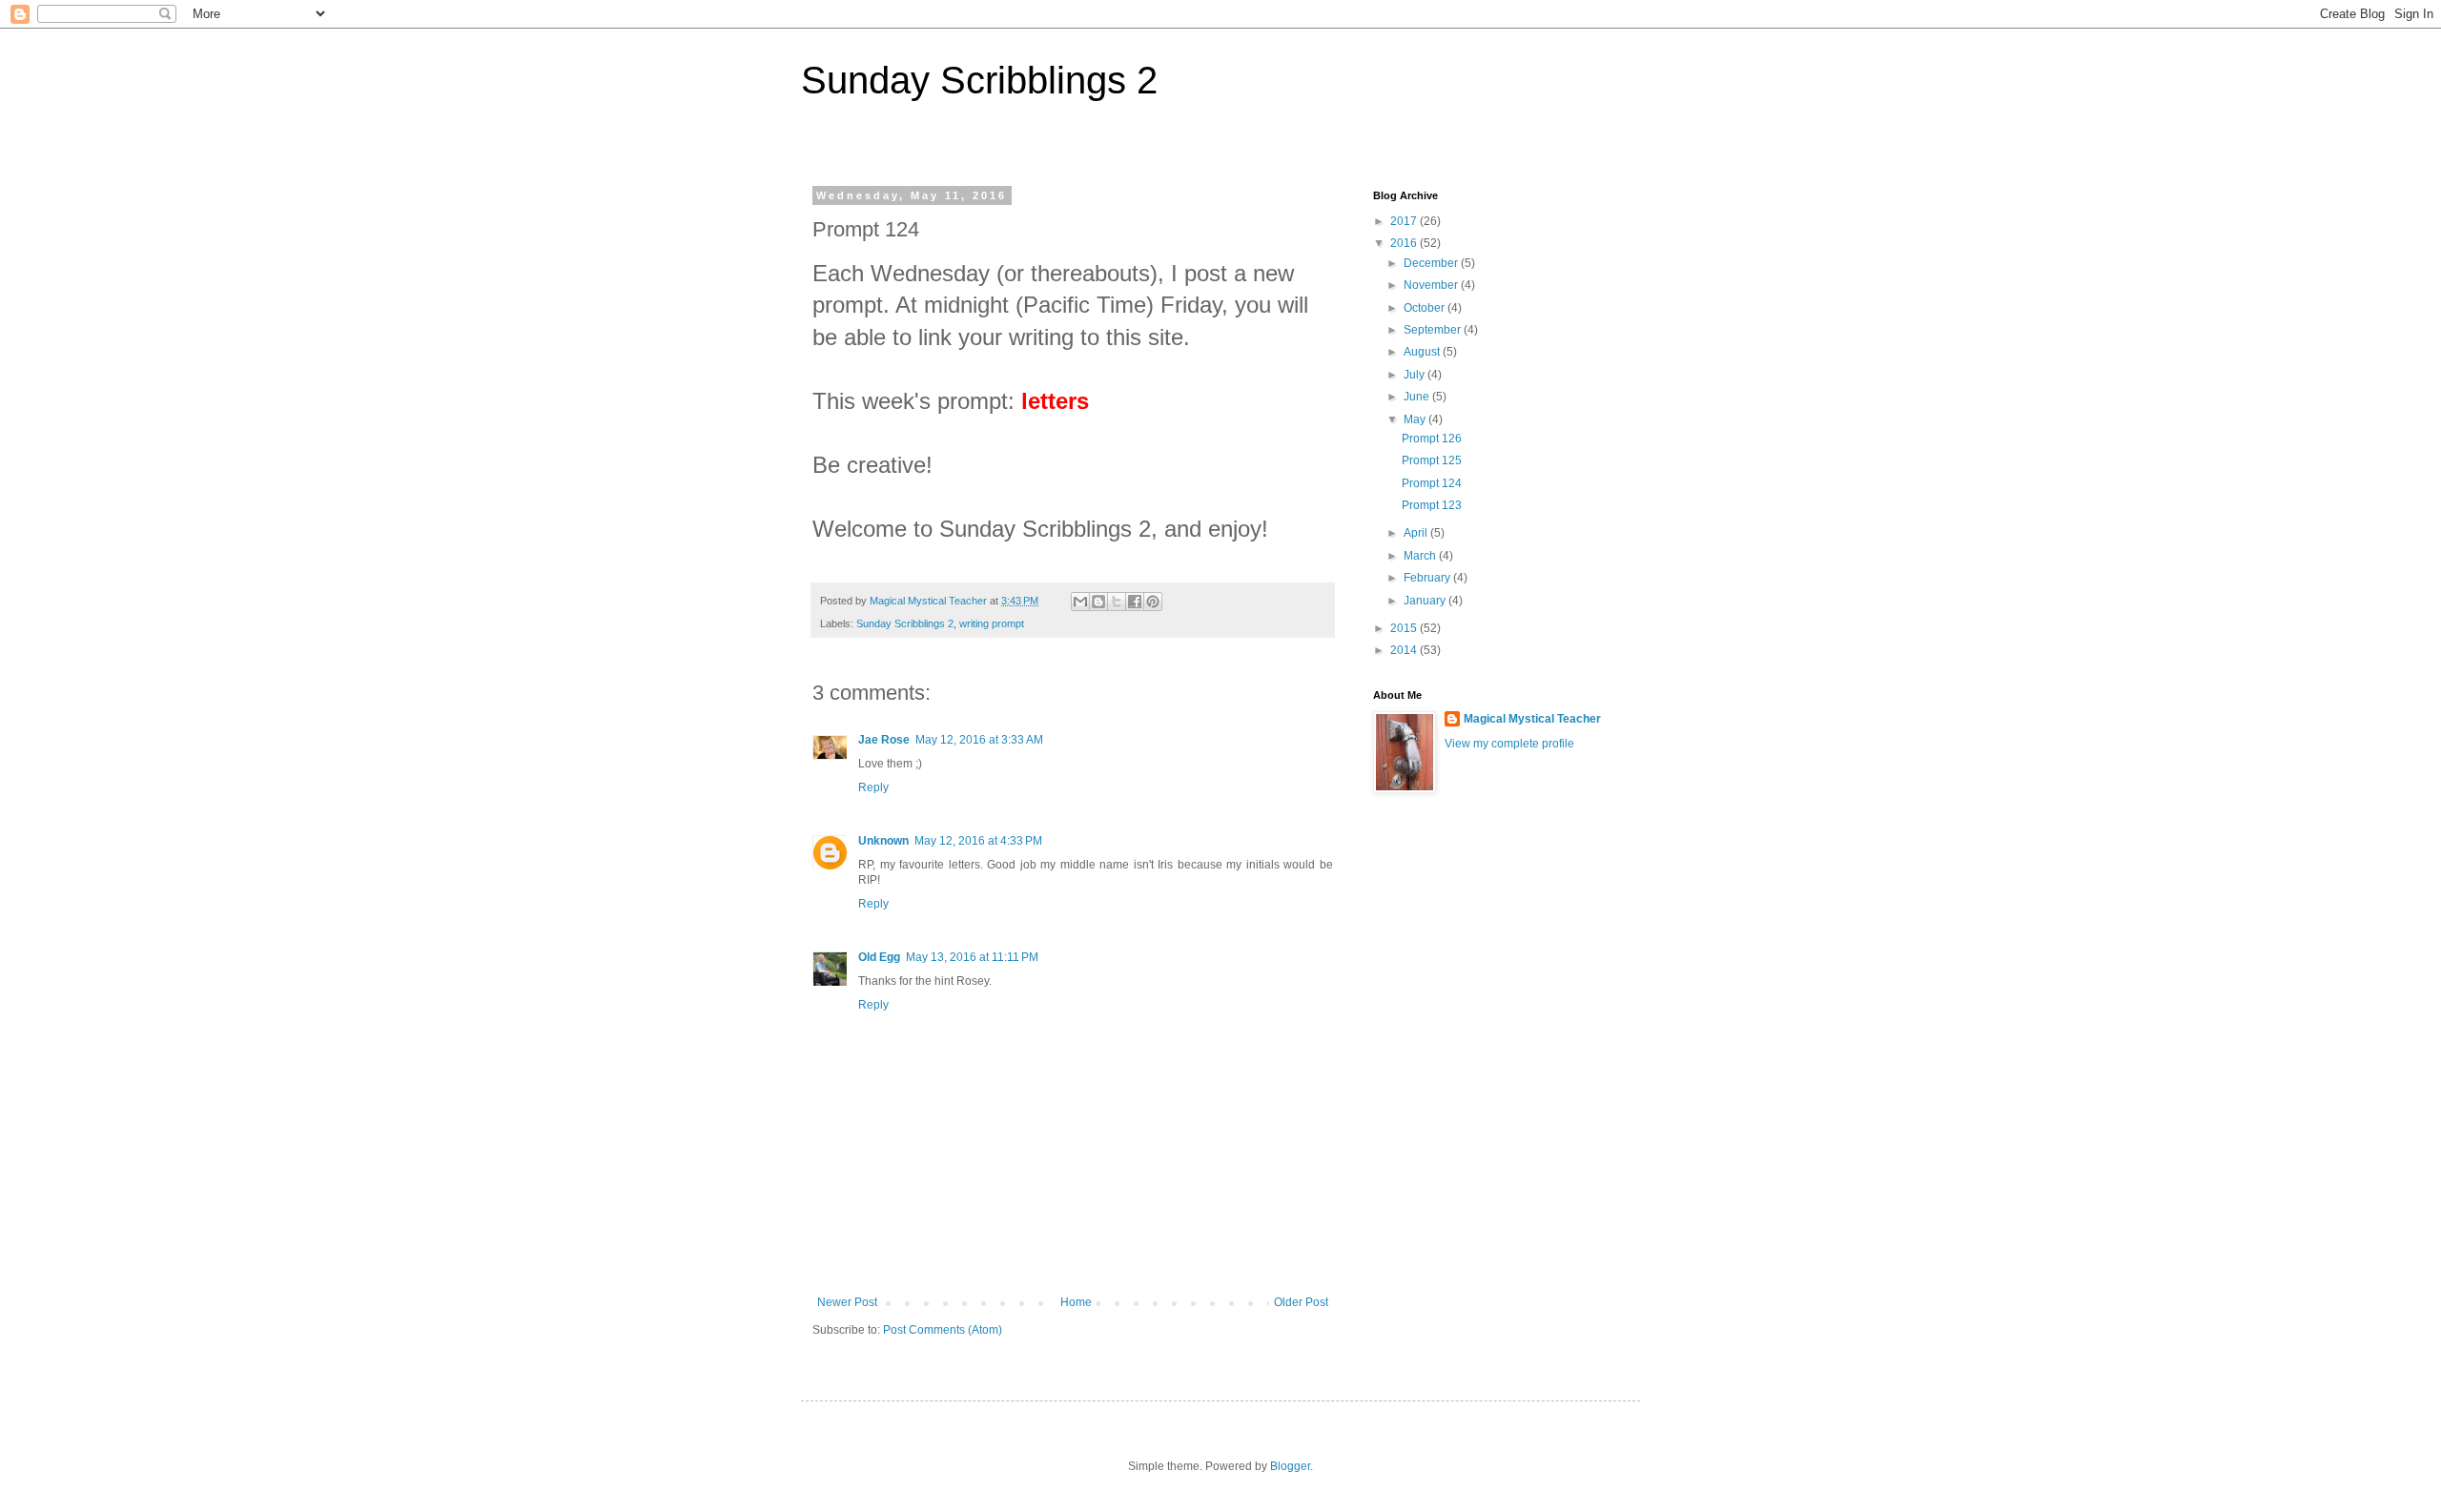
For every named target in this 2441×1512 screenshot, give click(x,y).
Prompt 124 (1432, 483)
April (1417, 533)
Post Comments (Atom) (943, 1330)
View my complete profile (1509, 744)
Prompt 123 (1432, 505)
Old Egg (879, 957)
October (1426, 308)
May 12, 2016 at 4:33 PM (978, 841)
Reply (873, 787)
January (1426, 601)
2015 (1405, 628)
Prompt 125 (1432, 460)
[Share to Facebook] (1135, 602)
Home (1076, 1302)
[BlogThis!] (1098, 602)
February (1428, 578)
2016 (1405, 243)
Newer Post (847, 1302)
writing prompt (992, 623)
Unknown (883, 841)
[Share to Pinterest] (1153, 602)
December (1432, 263)
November (1432, 285)
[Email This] (1080, 602)
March (1421, 556)
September (1434, 330)
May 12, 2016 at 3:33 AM (979, 740)
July (1415, 375)
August (1423, 352)
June (1418, 397)
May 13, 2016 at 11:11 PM (972, 957)
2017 (1405, 221)
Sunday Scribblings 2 (979, 80)
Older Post (1301, 1302)
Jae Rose (884, 740)
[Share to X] (1117, 602)
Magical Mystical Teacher (1532, 719)
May (1416, 419)
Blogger (1290, 1466)
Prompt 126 (1432, 439)
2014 (1405, 650)
